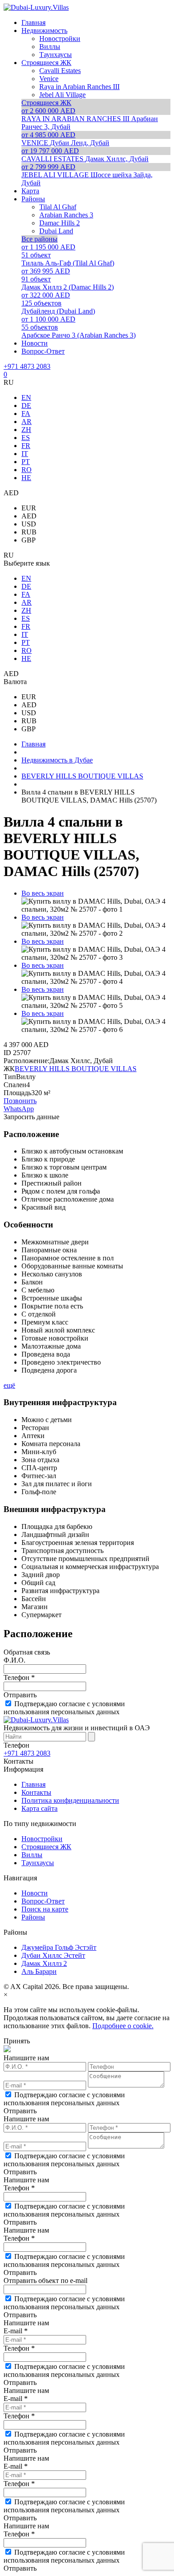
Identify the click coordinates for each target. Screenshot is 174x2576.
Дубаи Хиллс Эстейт (53, 1955)
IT (25, 454)
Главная (33, 1784)
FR (26, 446)
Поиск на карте (45, 1909)
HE (26, 478)
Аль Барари (39, 1971)
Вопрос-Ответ (43, 1901)
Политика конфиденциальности (70, 1800)
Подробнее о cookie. (123, 2026)
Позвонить (20, 1101)
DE (26, 406)
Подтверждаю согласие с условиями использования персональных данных (64, 1708)
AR (27, 422)
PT (26, 462)
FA (26, 414)
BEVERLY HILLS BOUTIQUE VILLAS (76, 1069)
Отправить (20, 1695)
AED (29, 516)
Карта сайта (39, 1808)
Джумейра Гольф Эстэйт (59, 1947)
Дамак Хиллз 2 (44, 1963)
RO (27, 470)
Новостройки (42, 1839)
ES (26, 438)
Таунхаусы (38, 1863)
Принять (17, 2041)
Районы (33, 1917)
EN (26, 397)
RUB (29, 532)
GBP (29, 540)
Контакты (36, 1792)
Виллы (32, 1855)
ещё (9, 1385)
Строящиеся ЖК (46, 1847)
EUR (29, 508)
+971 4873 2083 (27, 366)
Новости (35, 1893)
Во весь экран (43, 893)
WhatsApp (19, 1109)
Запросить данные (31, 1117)
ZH (26, 430)
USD (29, 524)
